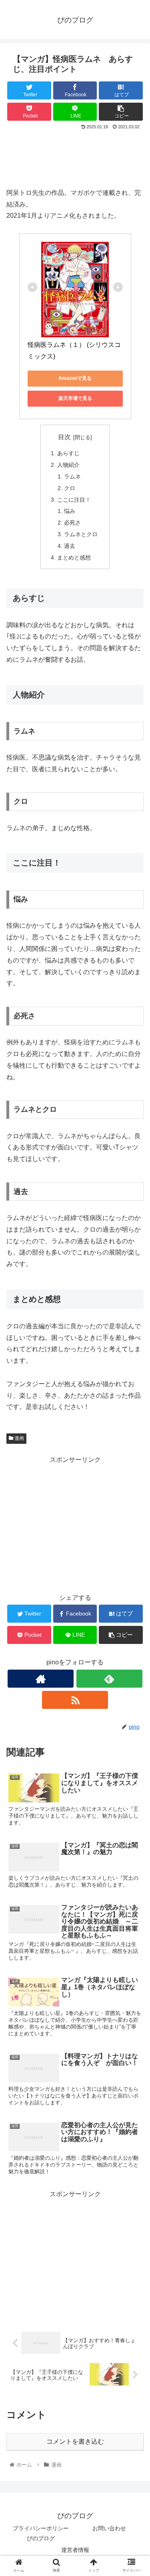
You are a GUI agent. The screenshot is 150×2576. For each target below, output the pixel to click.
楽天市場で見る (75, 398)
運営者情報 (75, 2550)
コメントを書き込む (75, 2441)
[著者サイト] (41, 1679)
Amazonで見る (75, 378)
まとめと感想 (74, 557)
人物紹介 (68, 465)
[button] (134, 1404)
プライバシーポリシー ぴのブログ (44, 2533)
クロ (70, 488)
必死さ (72, 523)
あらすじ (68, 453)
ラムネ (72, 476)
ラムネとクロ (81, 534)
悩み (70, 511)
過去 (70, 546)
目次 (64, 437)
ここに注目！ (74, 500)
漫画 (19, 1438)
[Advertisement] (75, 156)
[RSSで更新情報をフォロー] (75, 1700)
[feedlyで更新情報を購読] (109, 1679)
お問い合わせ (109, 2528)
